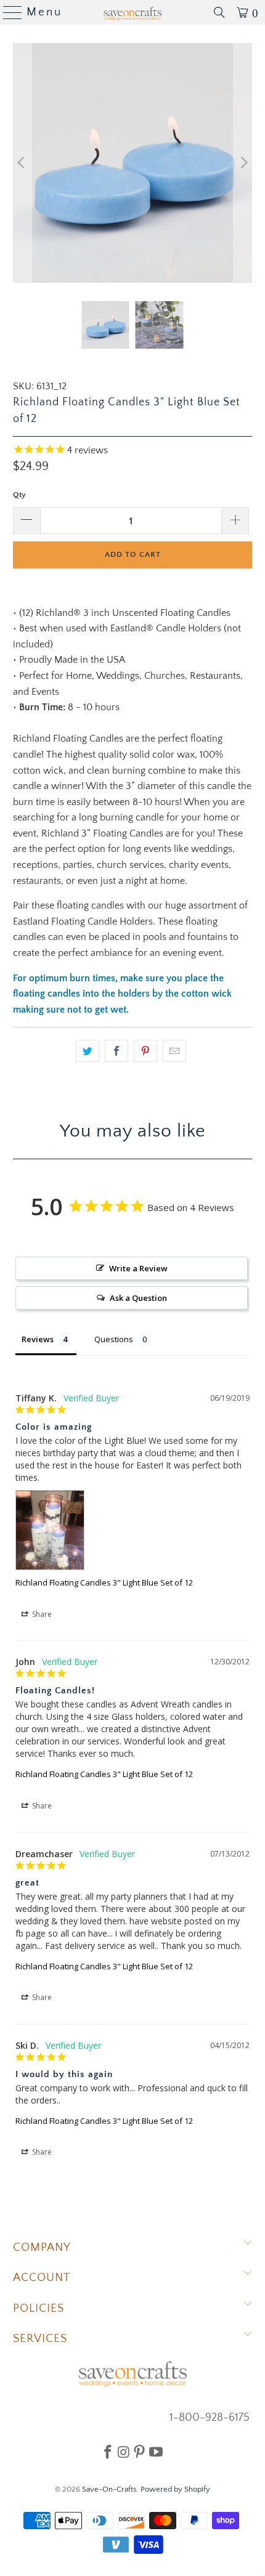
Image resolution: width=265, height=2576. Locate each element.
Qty (19, 495)
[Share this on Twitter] (88, 1051)
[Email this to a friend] (174, 1051)
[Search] (219, 12)
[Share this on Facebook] (116, 1051)
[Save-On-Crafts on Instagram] (124, 2452)
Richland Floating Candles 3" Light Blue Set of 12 (104, 1582)
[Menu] (8, 12)
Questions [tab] (114, 1339)
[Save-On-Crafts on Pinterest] (139, 2452)
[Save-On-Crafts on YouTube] (156, 2452)
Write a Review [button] (138, 1268)
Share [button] (41, 1614)
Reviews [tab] (38, 1339)
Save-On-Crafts (109, 2489)
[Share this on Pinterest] (145, 1051)
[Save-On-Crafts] (133, 12)
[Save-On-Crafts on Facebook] (108, 2452)
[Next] (243, 163)
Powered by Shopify (175, 2489)
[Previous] (22, 163)
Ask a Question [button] (138, 1298)
